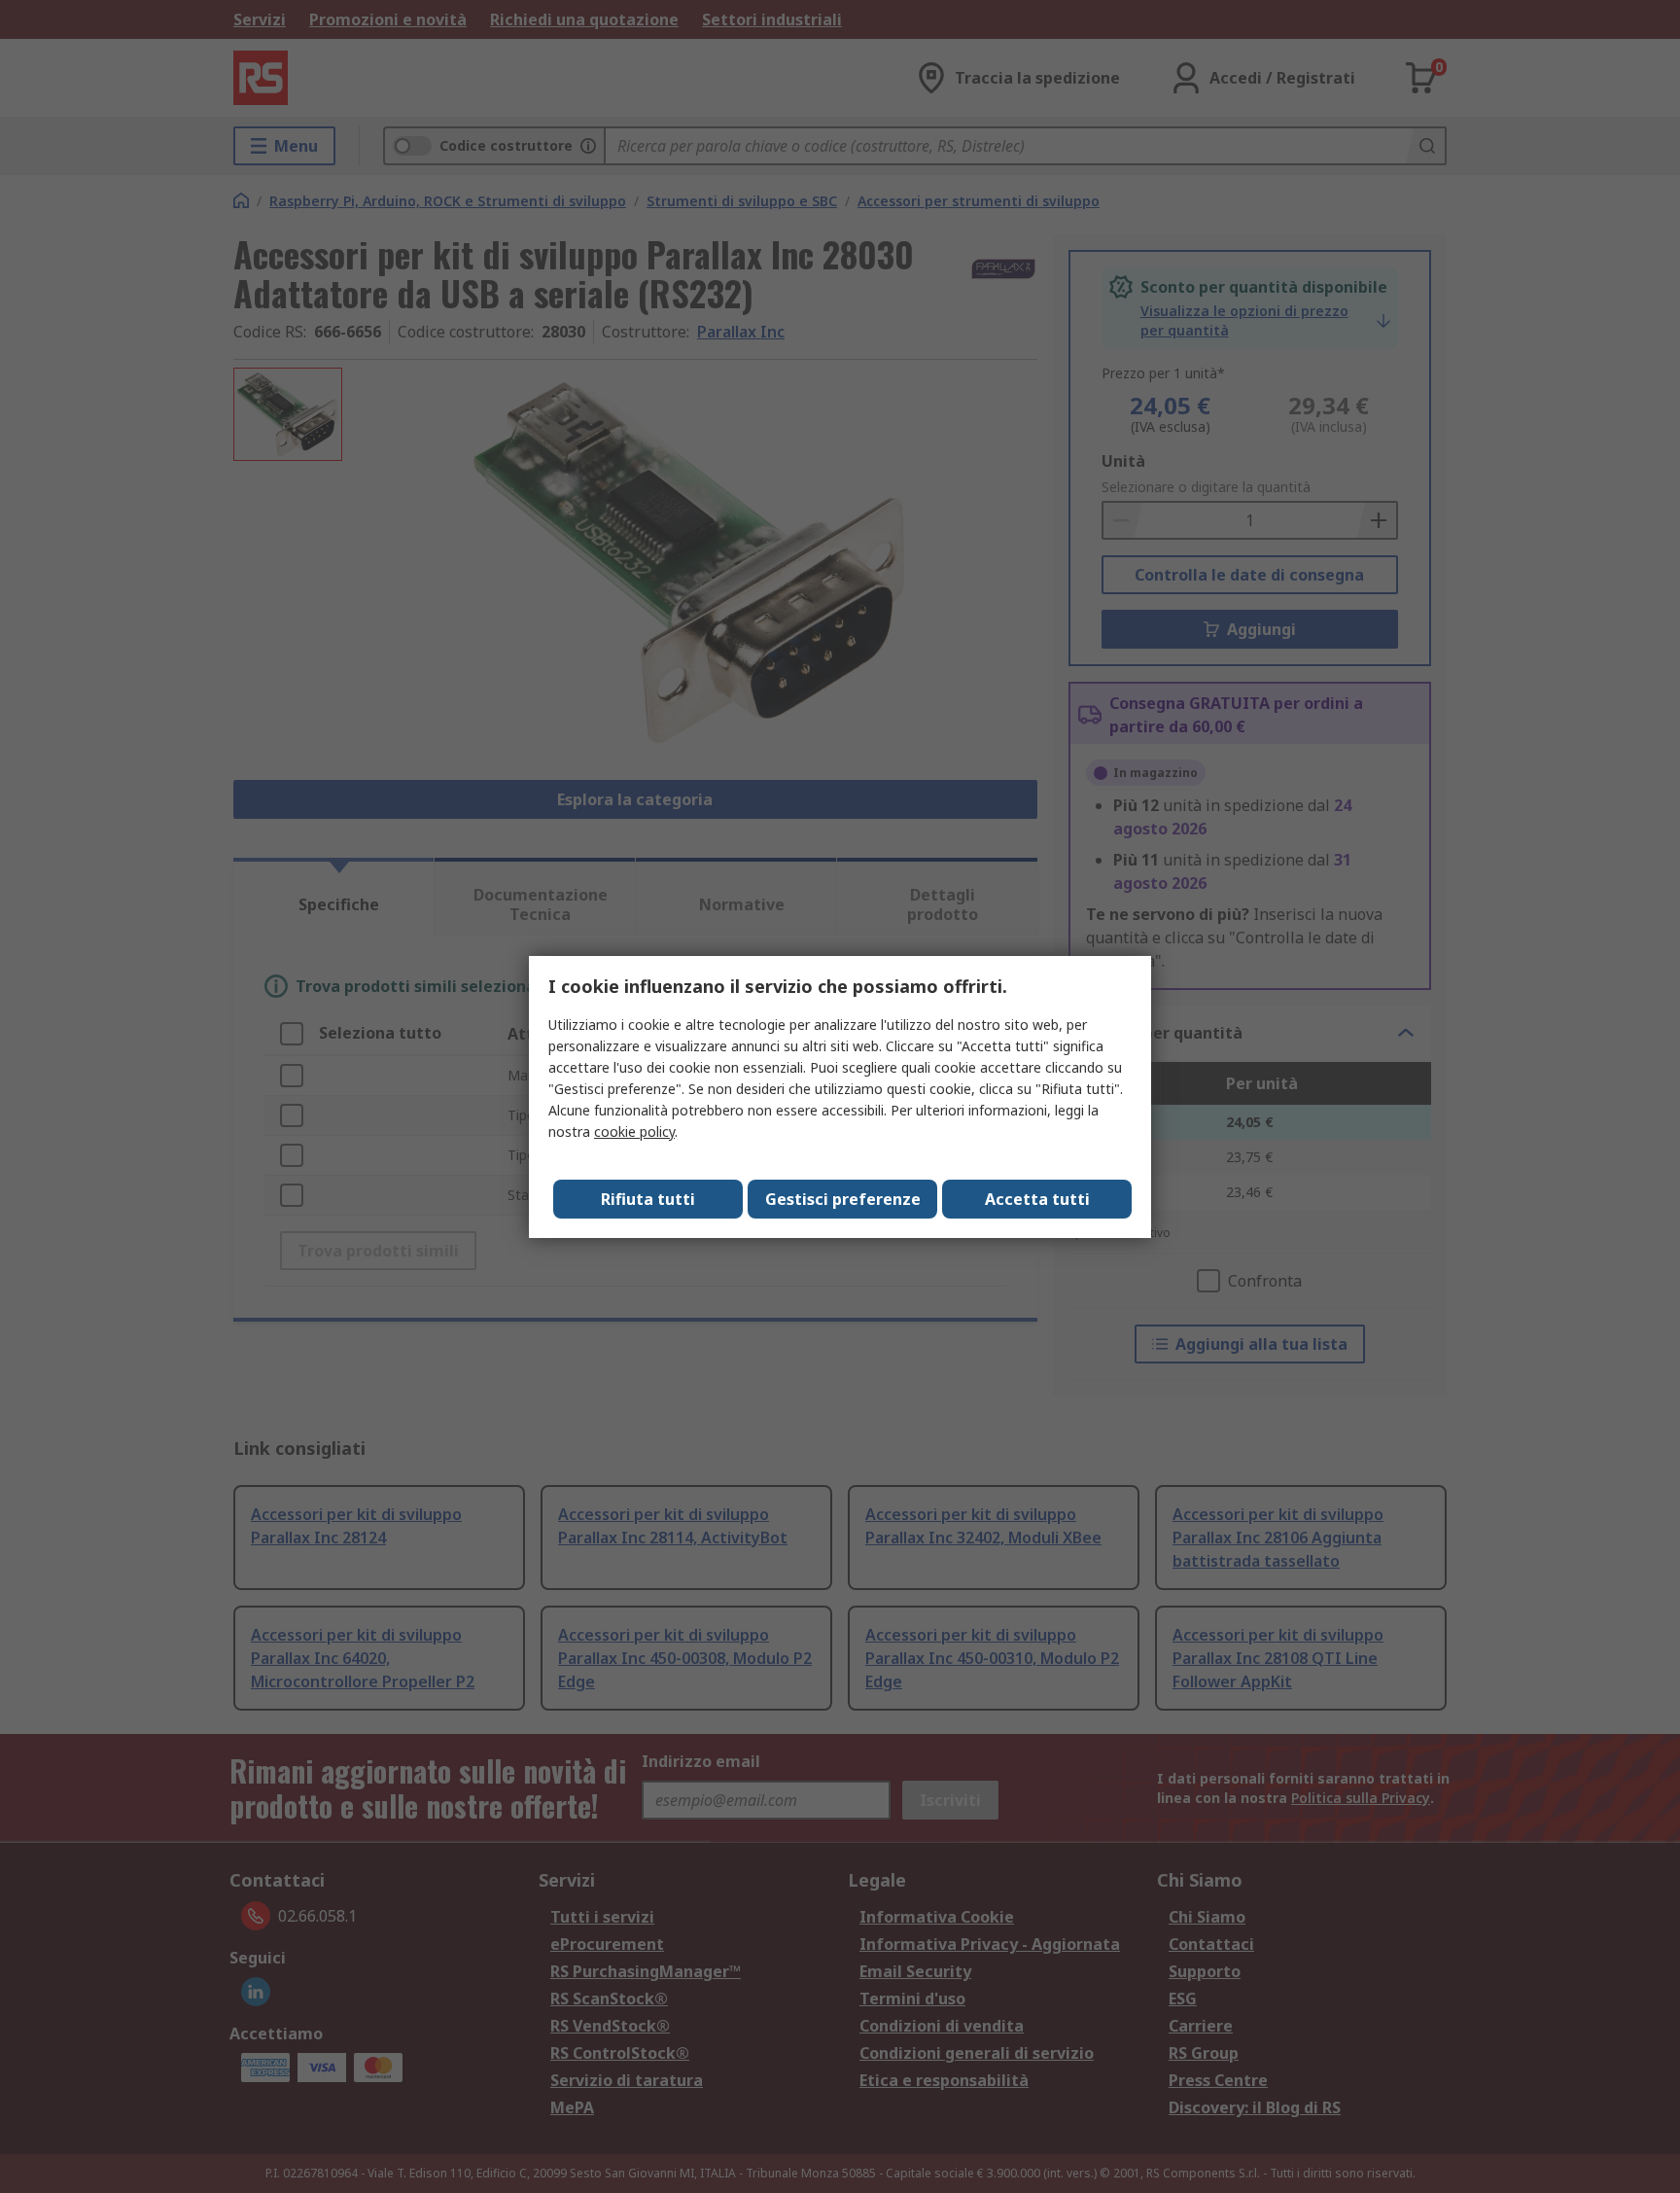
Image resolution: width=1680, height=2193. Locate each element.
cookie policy (634, 1132)
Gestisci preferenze (843, 1199)
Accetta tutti (1037, 1199)
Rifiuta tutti (648, 1199)
